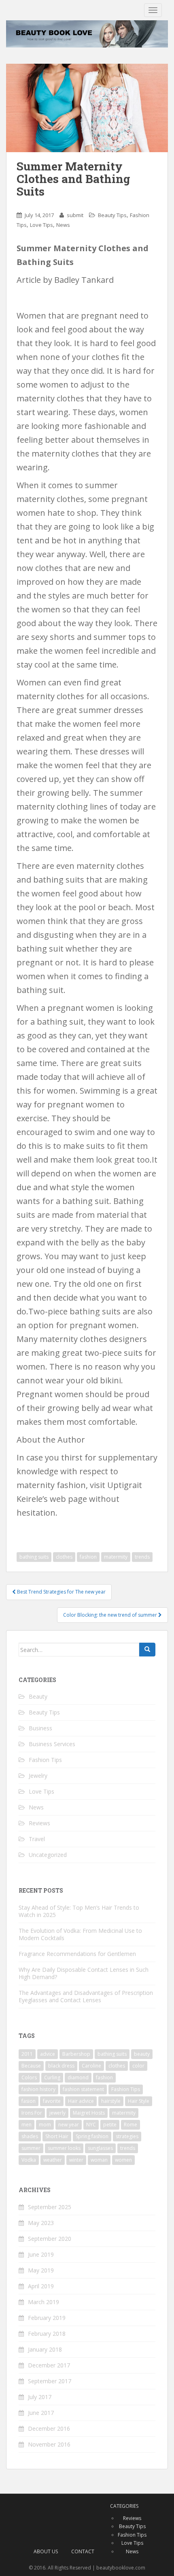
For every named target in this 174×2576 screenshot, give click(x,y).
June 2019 (41, 2254)
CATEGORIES (124, 2506)
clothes (64, 1557)
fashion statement (83, 2089)
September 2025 (50, 2207)
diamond (78, 2077)
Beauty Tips (112, 215)
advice (48, 2054)
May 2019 (41, 2270)
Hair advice (81, 2101)
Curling (52, 2077)
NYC (91, 2125)
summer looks (64, 2148)
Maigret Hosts (89, 2113)
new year (69, 2125)
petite (110, 2125)
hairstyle (111, 2101)
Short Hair (57, 2136)
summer (31, 2148)
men (27, 2125)
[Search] (147, 1650)
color (138, 2066)
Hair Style (139, 2101)
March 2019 (43, 2302)
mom (45, 2125)
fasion (29, 2101)
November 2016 (49, 2444)
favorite (52, 2101)
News (63, 225)
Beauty (38, 1696)
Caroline (91, 2066)
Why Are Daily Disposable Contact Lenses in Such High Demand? (84, 1973)
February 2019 (47, 2318)
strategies (127, 2136)
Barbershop (76, 2054)
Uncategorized (48, 1855)
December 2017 (49, 2365)
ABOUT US (46, 2551)
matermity (116, 1557)
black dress (61, 2066)
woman (99, 2160)
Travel (37, 1839)
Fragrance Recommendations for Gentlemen (77, 1954)
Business (40, 1728)
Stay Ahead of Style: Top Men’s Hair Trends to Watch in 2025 (79, 1911)
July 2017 (40, 2397)
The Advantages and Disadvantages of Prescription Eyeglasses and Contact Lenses (86, 1996)
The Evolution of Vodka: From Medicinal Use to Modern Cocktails (80, 1934)
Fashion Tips (45, 1760)
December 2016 (49, 2428)
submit (75, 215)
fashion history (38, 2089)
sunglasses (100, 2148)
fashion (88, 1557)
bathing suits (34, 1557)
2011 (27, 2054)
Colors (29, 2077)
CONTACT (83, 2551)
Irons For (32, 2113)
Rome (130, 2125)
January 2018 (45, 2349)
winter (76, 2160)
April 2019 (41, 2286)
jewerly (57, 2113)
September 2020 (50, 2239)
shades (30, 2136)
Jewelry (38, 1776)
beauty (142, 2054)
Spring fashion (92, 2136)
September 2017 (50, 2381)
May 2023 (41, 2223)
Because (31, 2066)
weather (53, 2160)
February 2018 (47, 2334)
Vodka (29, 2160)
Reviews (39, 1823)
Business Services (52, 1744)
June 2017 (41, 2413)
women (123, 2160)
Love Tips (41, 225)
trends (142, 1557)
